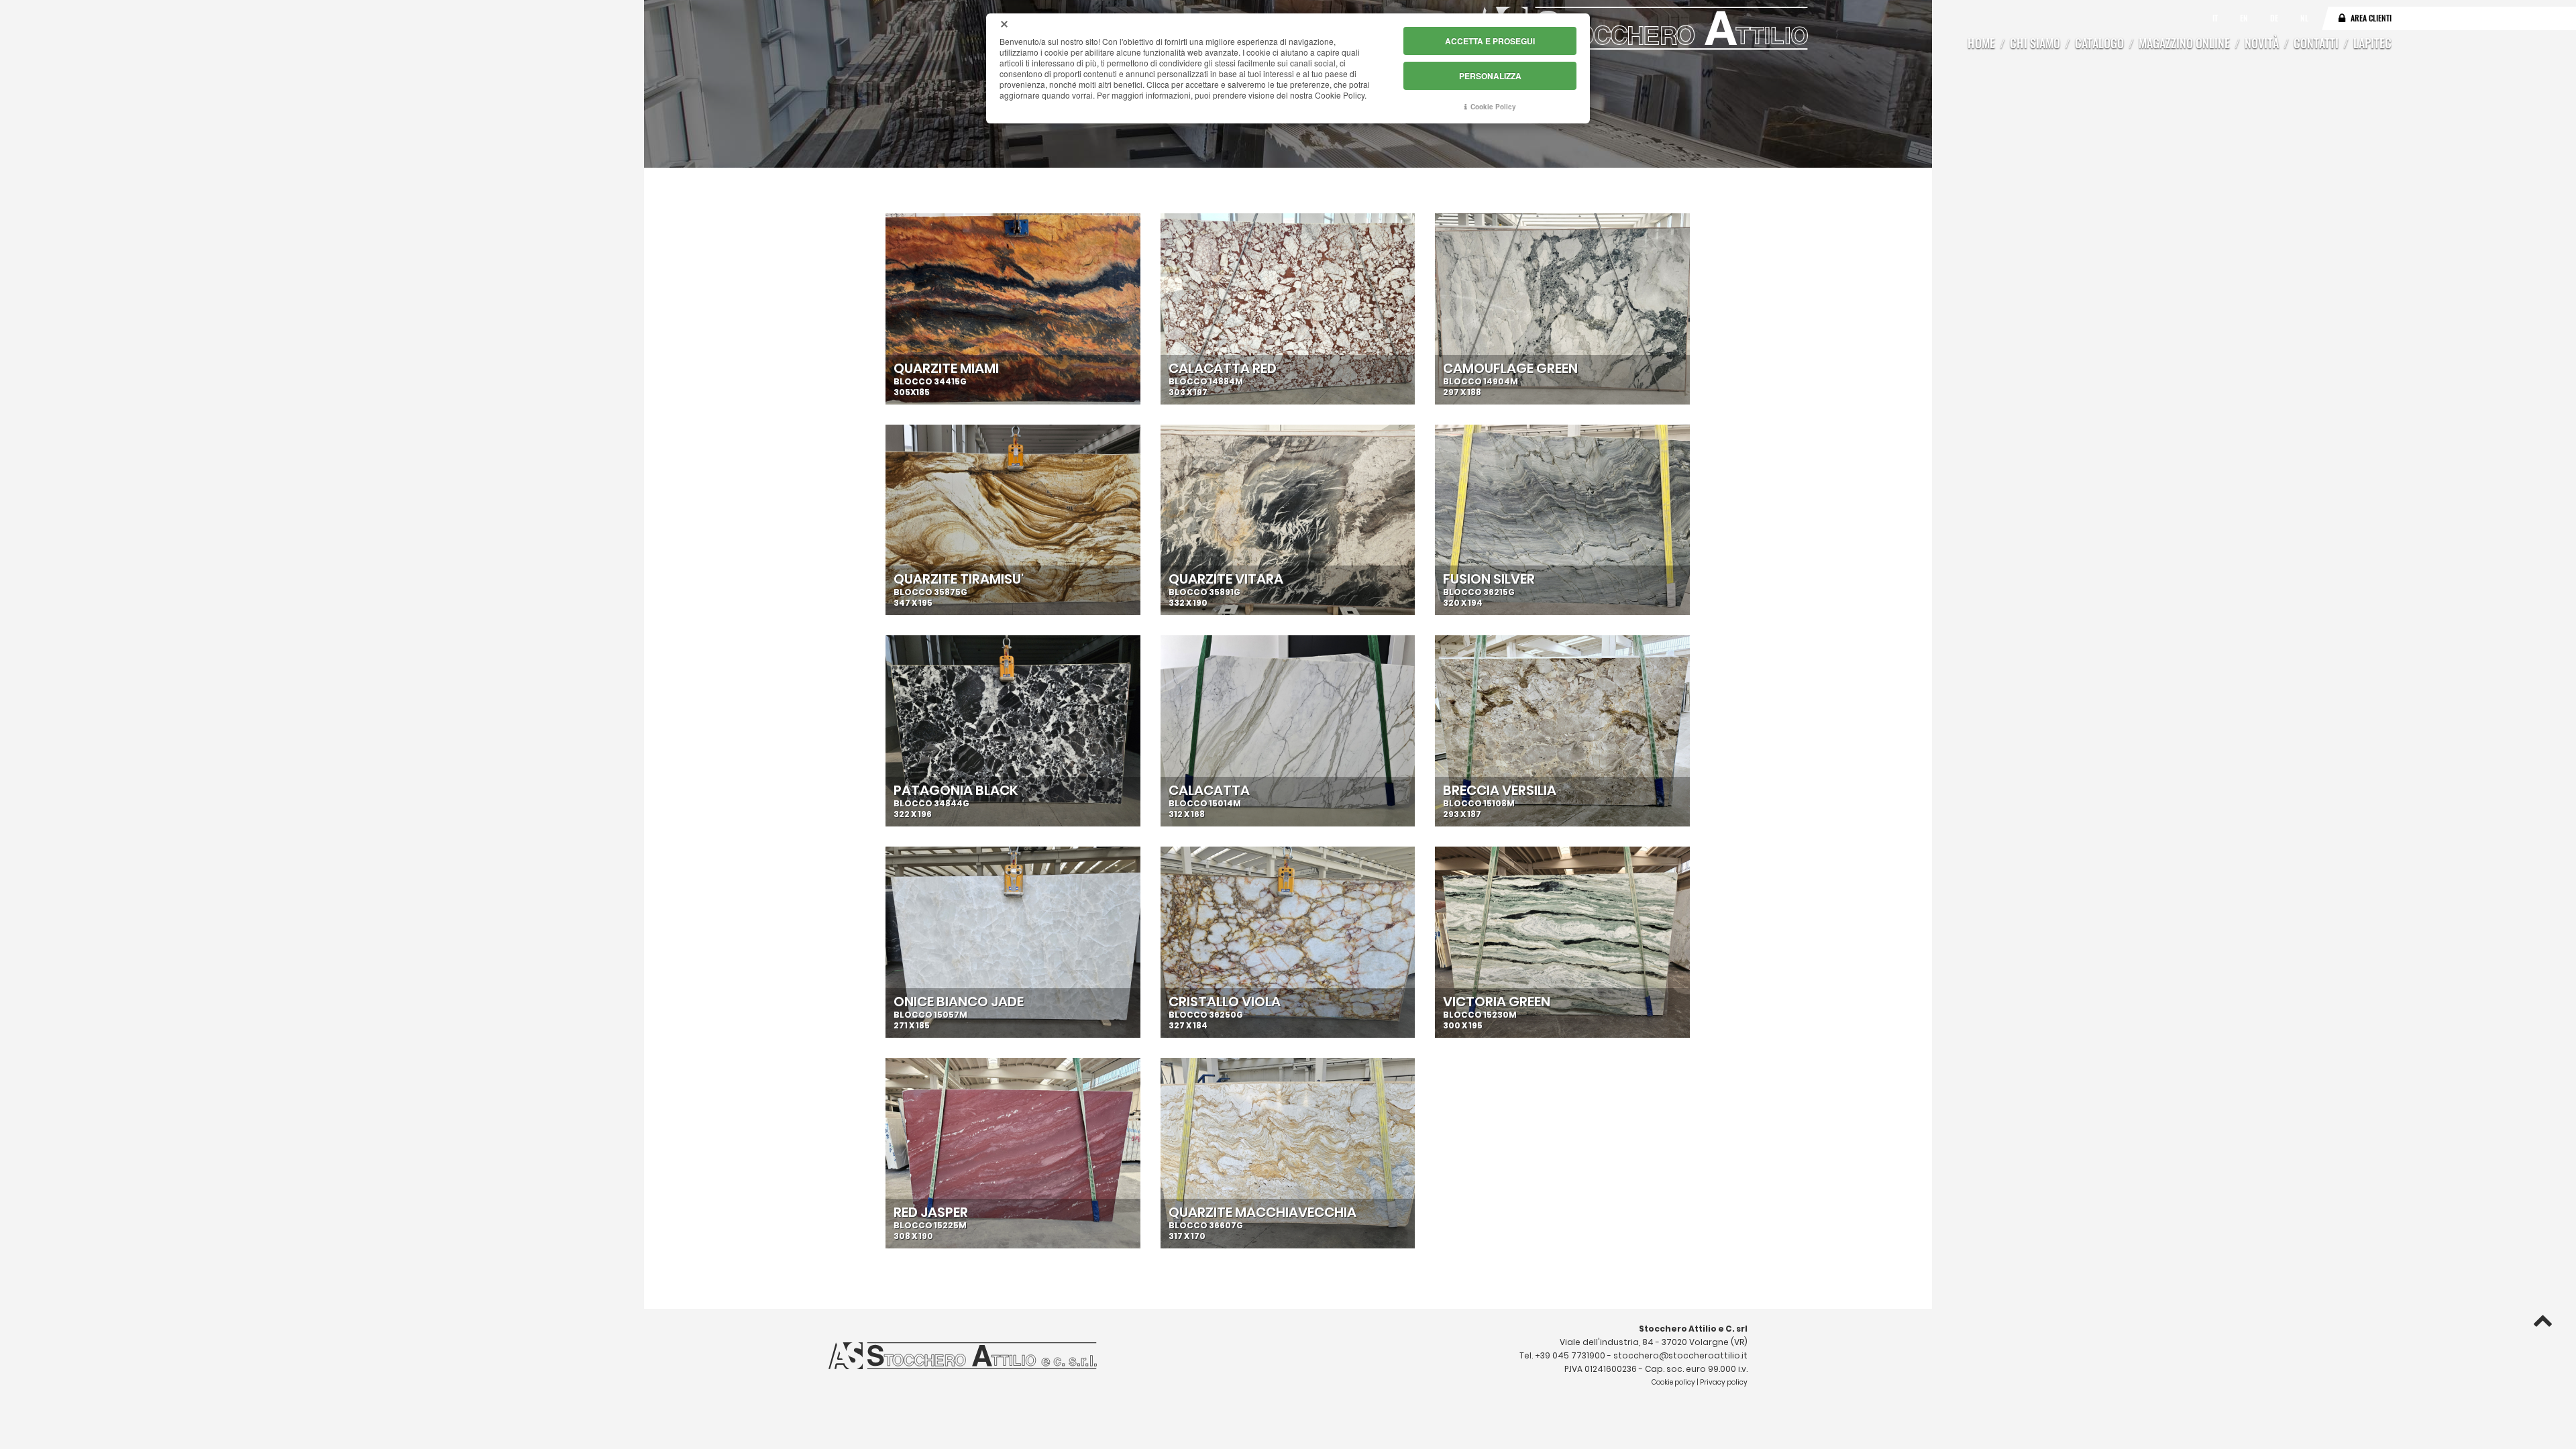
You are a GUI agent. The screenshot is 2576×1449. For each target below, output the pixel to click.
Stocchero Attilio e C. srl (1693, 1329)
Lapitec (2372, 43)
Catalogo (2099, 43)
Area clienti (2371, 18)
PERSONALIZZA (1490, 76)
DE (2275, 18)
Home (1981, 43)
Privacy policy (1724, 1382)
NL (2304, 18)
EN (2245, 18)
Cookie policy (1673, 1382)
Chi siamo (2035, 43)
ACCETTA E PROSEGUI (1490, 41)
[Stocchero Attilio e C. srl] (1640, 28)
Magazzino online (2184, 43)
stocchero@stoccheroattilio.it (1680, 1355)
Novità (2262, 43)
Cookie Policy (1493, 107)
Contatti (2316, 43)
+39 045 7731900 (1570, 1355)
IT (2216, 18)
